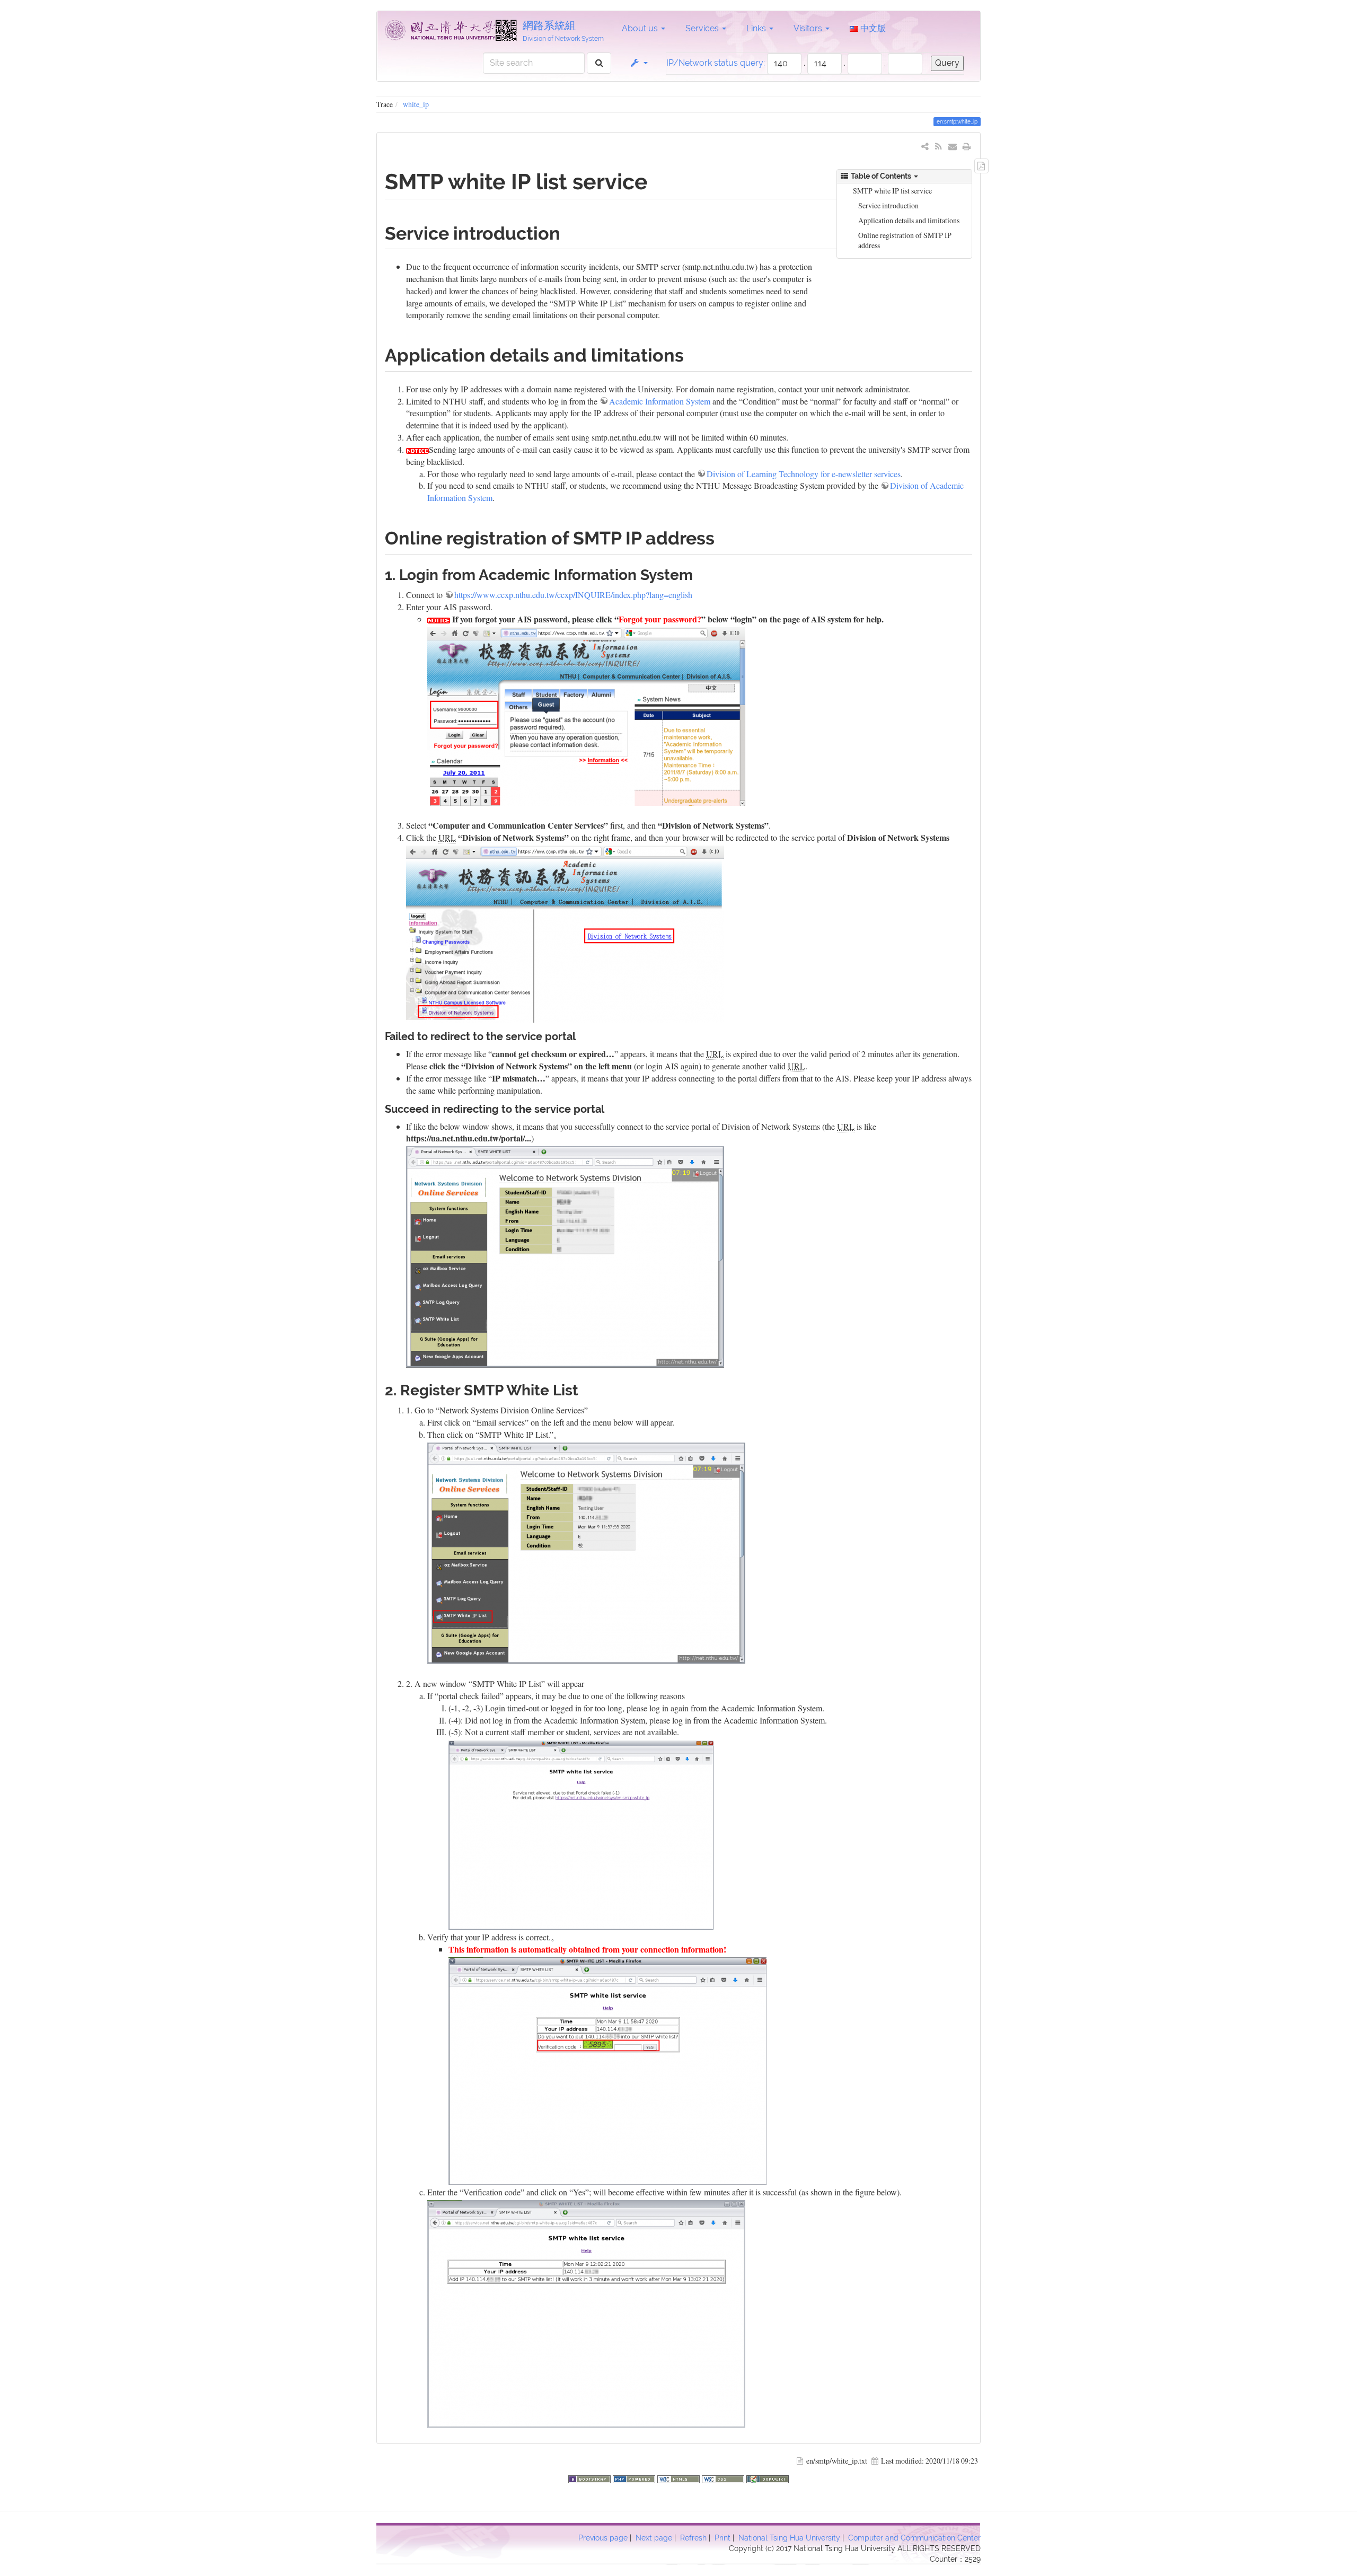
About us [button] (641, 28)
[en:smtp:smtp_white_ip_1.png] (586, 1552)
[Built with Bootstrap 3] (591, 2478)
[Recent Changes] (939, 146)
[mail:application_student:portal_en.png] (586, 715)
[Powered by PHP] (635, 2478)
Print (722, 2538)
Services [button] (703, 28)
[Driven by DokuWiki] (768, 2478)
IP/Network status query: (716, 63)
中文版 (872, 28)
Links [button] (757, 28)
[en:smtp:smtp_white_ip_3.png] (586, 2312)
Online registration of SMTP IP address (905, 240)
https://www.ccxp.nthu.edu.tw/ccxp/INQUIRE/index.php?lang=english (573, 595)
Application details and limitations (909, 220)
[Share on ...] (925, 146)
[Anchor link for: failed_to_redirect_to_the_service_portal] (581, 1035)
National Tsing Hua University (789, 2538)
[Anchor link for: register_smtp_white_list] (586, 1389)
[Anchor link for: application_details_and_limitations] (693, 354)
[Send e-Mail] (953, 146)
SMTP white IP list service (892, 191)
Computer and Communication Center (914, 2538)
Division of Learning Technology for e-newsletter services (804, 474)
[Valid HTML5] (680, 2478)
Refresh (693, 2538)
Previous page (603, 2538)
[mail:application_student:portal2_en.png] (565, 933)
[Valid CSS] (724, 2478)
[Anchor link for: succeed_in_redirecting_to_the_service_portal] (610, 1108)
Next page (654, 2538)
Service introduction (888, 205)
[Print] (967, 146)
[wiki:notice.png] (417, 449)
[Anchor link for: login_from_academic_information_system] (700, 574)
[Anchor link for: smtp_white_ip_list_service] (659, 180)
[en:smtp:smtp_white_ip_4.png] (581, 1834)
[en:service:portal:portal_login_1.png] (565, 1256)
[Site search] (599, 63)
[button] (638, 63)
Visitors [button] (809, 28)
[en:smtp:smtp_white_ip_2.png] (607, 2069)
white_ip (416, 104)
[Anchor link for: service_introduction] (569, 232)
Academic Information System (660, 401)
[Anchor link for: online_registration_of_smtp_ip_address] (724, 537)
